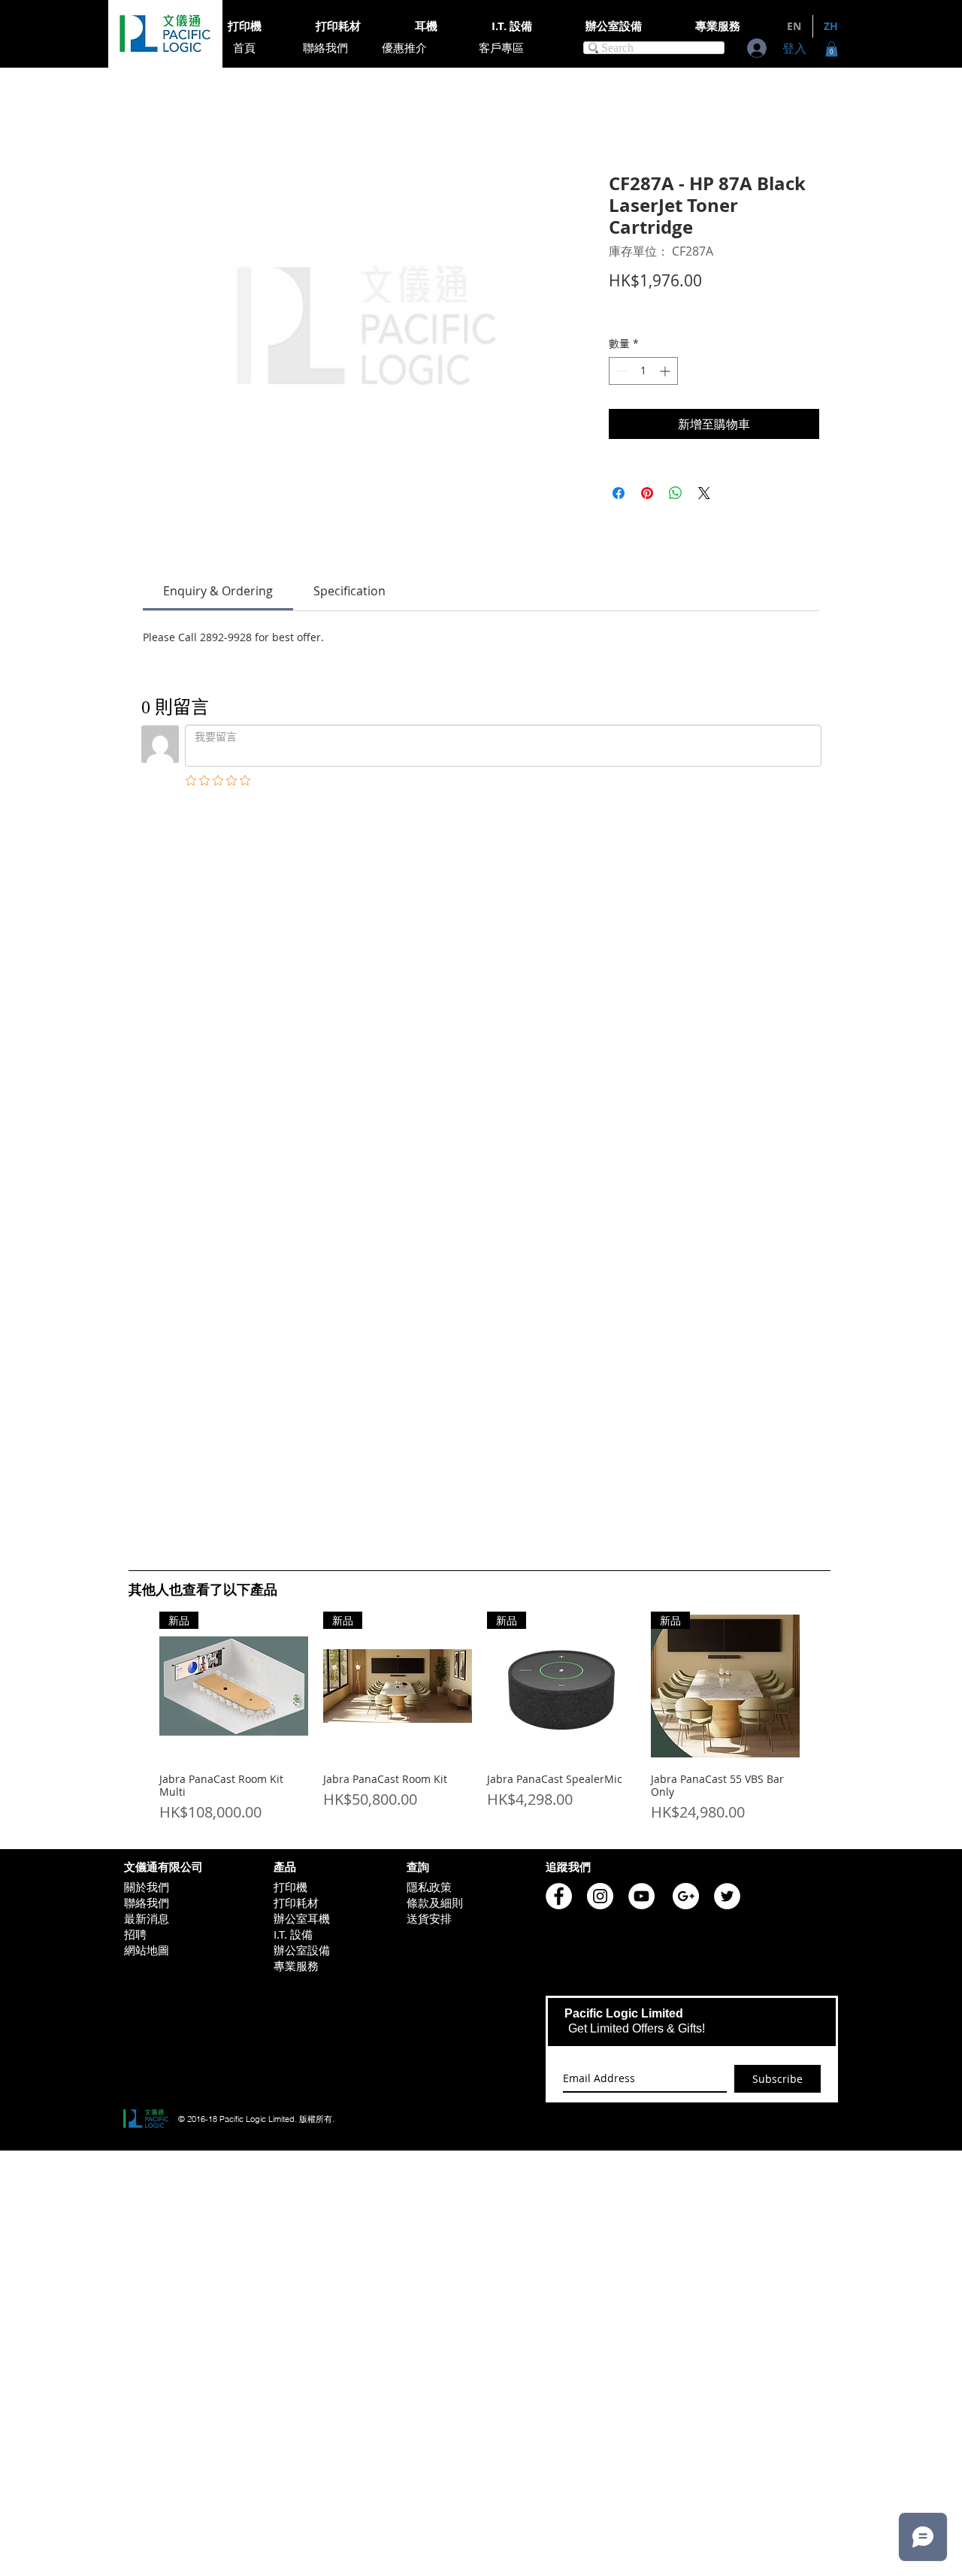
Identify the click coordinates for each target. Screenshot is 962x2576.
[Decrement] (620, 371)
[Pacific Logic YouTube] (641, 1170)
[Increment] (666, 371)
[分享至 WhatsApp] (676, 493)
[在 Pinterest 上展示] (647, 493)
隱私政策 (429, 1161)
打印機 (290, 1161)
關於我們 (147, 1161)
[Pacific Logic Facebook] (559, 1170)
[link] (218, 591)
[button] (832, 49)
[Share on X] (704, 493)
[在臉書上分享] (619, 493)
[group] (479, 998)
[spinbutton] (643, 371)
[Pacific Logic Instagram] (600, 1170)
